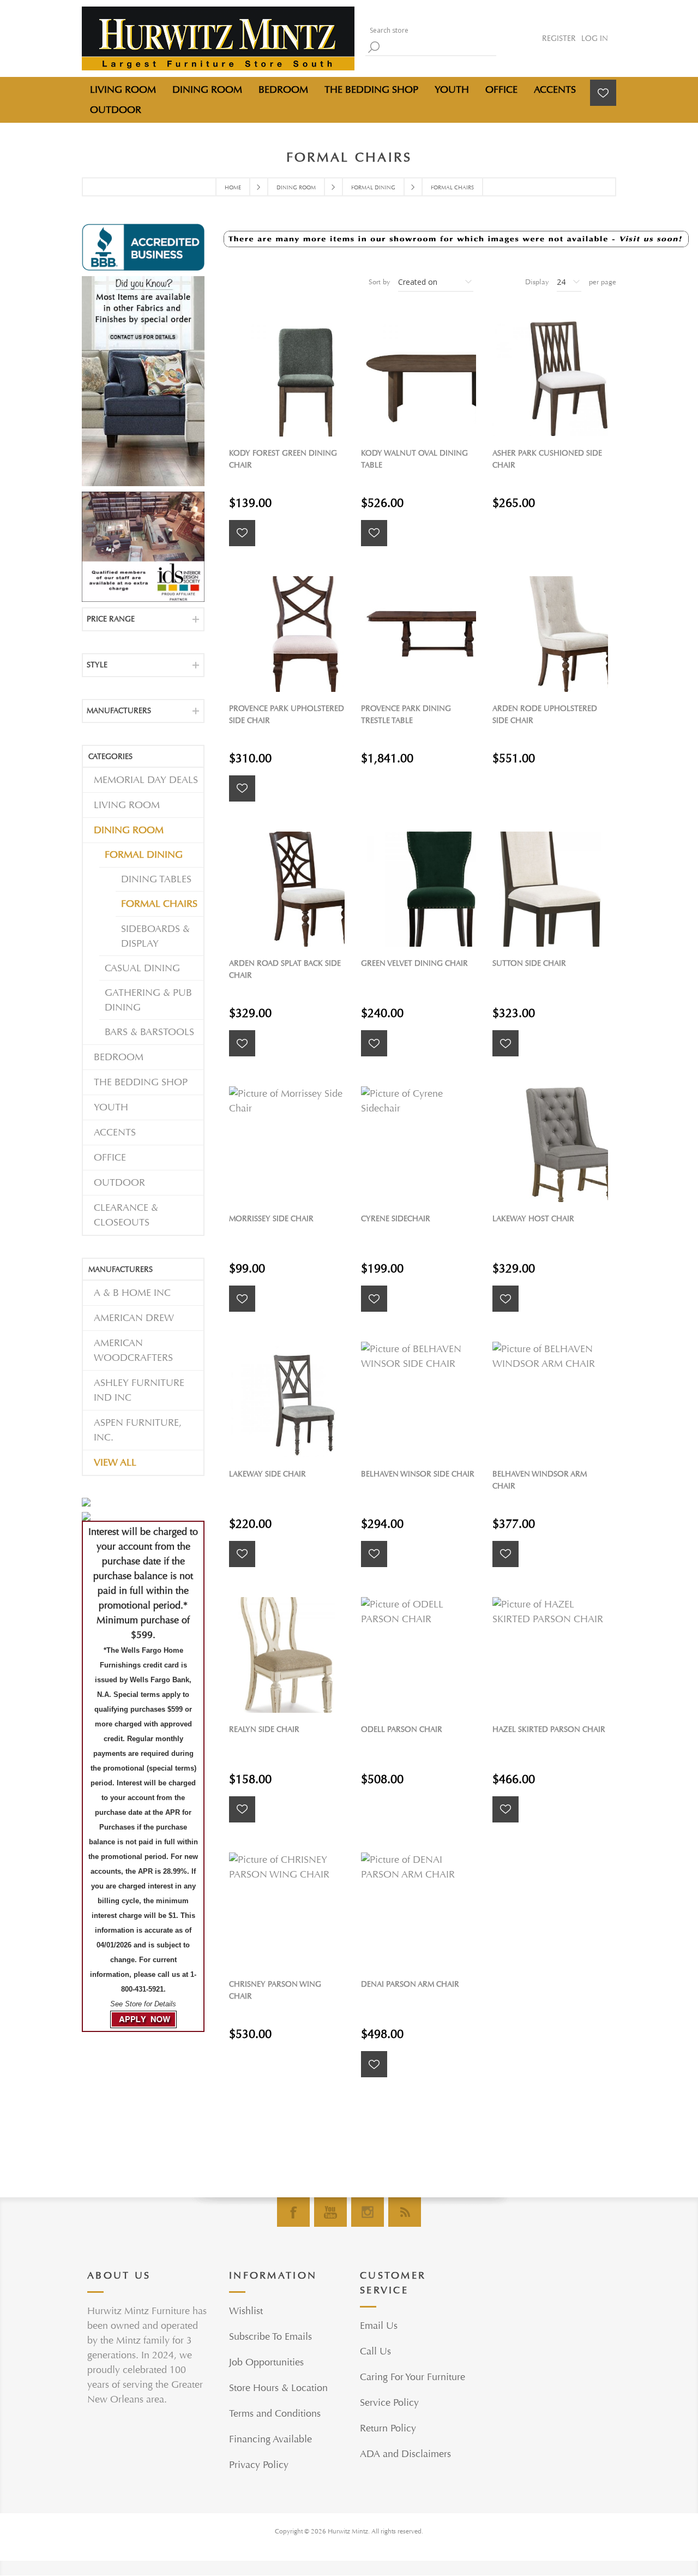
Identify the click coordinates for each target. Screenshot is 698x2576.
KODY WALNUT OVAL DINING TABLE (414, 459)
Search (374, 47)
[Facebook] (293, 2212)
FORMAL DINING (144, 855)
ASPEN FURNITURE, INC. (138, 1430)
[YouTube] (330, 2212)
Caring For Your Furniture (413, 2377)
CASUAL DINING (142, 968)
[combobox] (431, 30)
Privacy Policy (259, 2465)
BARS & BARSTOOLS (149, 1032)
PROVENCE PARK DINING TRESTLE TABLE (406, 715)
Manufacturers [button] (119, 711)
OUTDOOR (119, 1183)
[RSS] (405, 2212)
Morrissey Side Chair (271, 1219)
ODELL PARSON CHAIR (402, 1729)
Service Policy (389, 2403)
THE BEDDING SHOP (141, 1082)
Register (559, 38)
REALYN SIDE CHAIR (264, 1729)
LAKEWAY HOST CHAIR (533, 1219)
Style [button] (97, 665)
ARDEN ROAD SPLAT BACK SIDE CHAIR (285, 969)
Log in (595, 38)
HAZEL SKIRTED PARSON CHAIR (549, 1729)
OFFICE (110, 1158)
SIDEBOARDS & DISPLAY (155, 936)
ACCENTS (115, 1132)
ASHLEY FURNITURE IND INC (139, 1390)
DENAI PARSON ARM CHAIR (410, 1984)
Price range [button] (111, 619)
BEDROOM (119, 1057)
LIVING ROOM (127, 805)
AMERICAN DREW (134, 1318)
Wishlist (246, 2311)
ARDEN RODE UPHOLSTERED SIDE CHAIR (545, 715)
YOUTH (111, 1107)
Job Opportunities (266, 2362)
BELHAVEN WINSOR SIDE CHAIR (418, 1474)
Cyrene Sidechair (396, 1219)
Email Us (379, 2326)
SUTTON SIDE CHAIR (529, 963)
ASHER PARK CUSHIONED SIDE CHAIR (547, 459)
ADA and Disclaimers (405, 2454)
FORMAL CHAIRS (159, 904)
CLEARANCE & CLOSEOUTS (126, 1215)
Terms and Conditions (275, 2414)
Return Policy (388, 2428)
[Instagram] (368, 2212)
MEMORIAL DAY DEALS (146, 780)
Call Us (375, 2351)
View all (115, 1463)
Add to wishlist (242, 533)
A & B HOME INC (132, 1293)
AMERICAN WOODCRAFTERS (133, 1350)
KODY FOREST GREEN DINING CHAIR (283, 459)
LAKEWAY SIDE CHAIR (267, 1474)
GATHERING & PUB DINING (148, 1000)
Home (233, 188)
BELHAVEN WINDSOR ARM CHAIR (540, 1480)
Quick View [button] (292, 378)
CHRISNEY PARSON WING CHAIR (275, 1990)
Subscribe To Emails (270, 2337)
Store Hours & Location (278, 2388)
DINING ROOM (129, 830)
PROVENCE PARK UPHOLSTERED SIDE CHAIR (287, 715)
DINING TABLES (156, 879)
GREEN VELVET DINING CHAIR (414, 963)
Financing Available (270, 2439)
